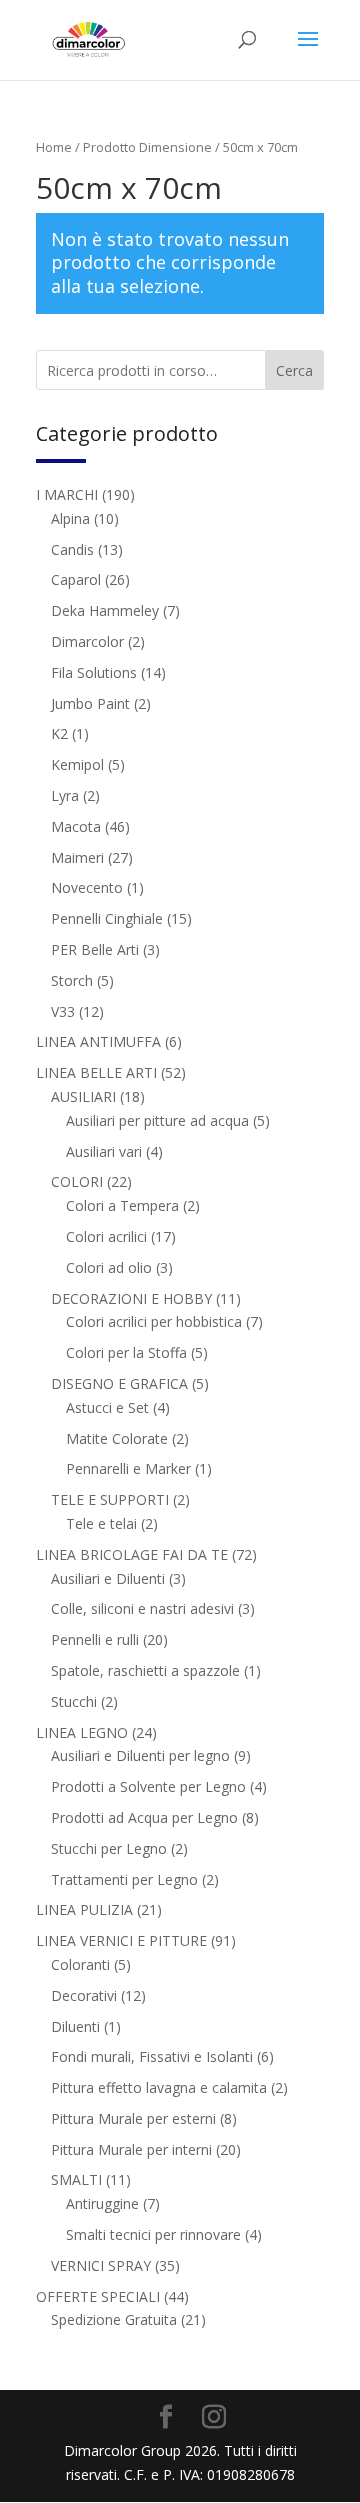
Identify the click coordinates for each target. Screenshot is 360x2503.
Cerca (294, 370)
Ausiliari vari (104, 1151)
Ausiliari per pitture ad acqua (157, 1120)
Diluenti (75, 2026)
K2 (59, 733)
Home (54, 147)
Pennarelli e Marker (128, 1468)
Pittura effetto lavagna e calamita (159, 2087)
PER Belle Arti (95, 949)
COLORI (77, 1181)
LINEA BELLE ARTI (96, 1072)
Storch (72, 980)
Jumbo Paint (90, 703)
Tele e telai (101, 1523)
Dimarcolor (87, 641)
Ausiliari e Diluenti (108, 1578)
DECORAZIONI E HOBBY (131, 1298)
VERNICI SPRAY (101, 2265)
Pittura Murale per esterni (133, 2118)
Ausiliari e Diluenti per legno (140, 1755)
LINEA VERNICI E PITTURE (121, 1940)
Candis (72, 549)
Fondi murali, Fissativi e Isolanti (152, 2056)
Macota (76, 826)
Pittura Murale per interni (131, 2149)
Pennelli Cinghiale (107, 918)
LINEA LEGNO (82, 1732)
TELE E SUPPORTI (110, 1499)
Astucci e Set (107, 1407)
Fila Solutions (94, 672)
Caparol (76, 579)
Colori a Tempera (122, 1205)
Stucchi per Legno (109, 1848)
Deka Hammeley (105, 610)
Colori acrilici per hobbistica (154, 1321)
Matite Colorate (117, 1438)
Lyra (65, 795)
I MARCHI (67, 494)
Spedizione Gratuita (114, 2319)
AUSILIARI (83, 1096)
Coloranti (80, 1964)
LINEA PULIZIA (84, 1909)
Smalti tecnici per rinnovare (153, 2234)
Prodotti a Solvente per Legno (148, 1786)
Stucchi (74, 1701)
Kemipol (77, 764)
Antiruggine (102, 2203)
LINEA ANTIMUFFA (98, 1041)
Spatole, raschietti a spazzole (145, 1670)
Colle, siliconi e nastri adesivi (142, 1608)
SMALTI (76, 2179)
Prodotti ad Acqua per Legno (144, 1817)
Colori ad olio (109, 1267)
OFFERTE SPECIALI (98, 2296)
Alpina (70, 518)
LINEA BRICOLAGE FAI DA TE (132, 1554)
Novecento (87, 887)
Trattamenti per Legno (124, 1879)
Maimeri (77, 857)
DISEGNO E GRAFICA (119, 1383)
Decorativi (84, 1995)
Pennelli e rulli (95, 1639)
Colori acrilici (106, 1236)
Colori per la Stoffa (126, 1352)
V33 (63, 1011)
